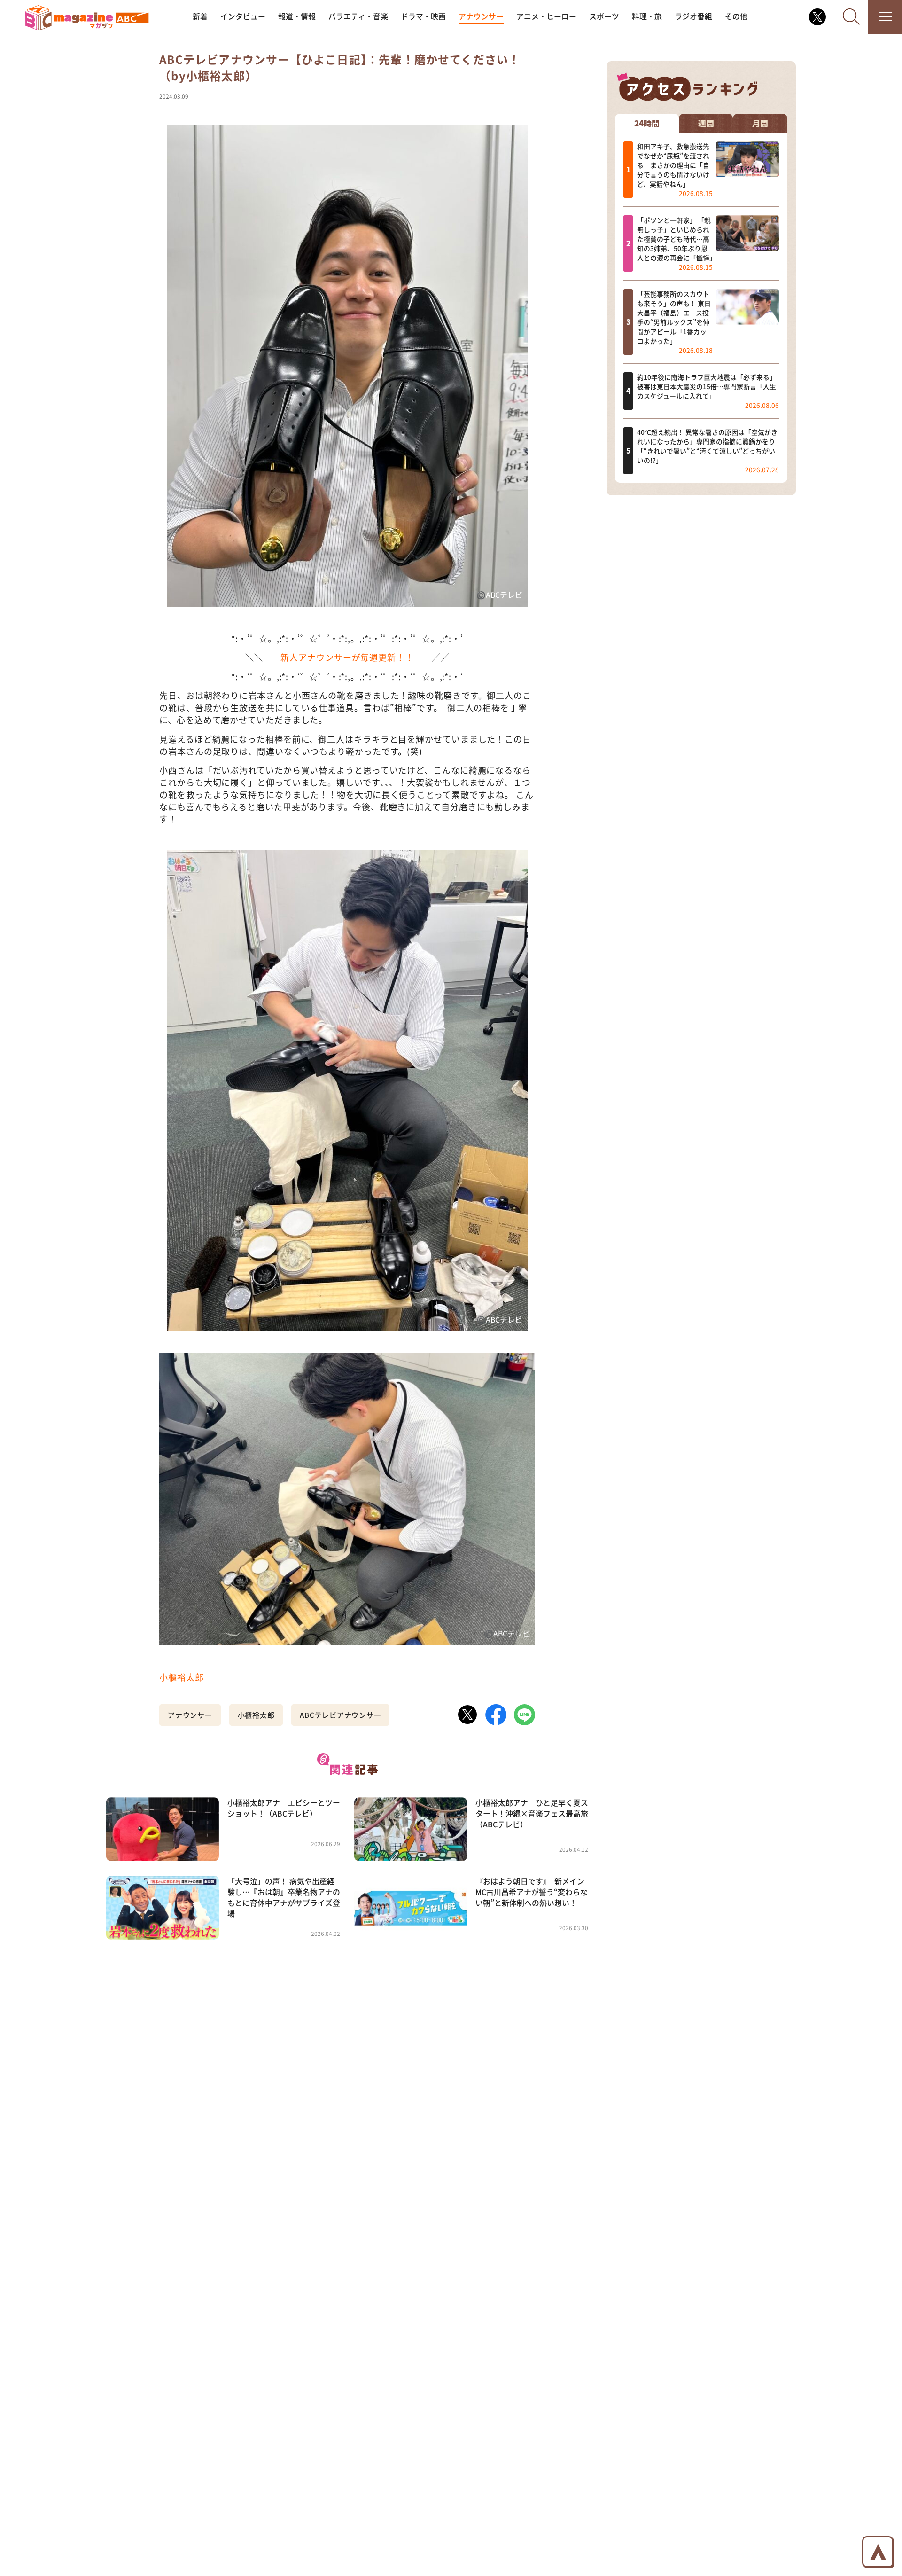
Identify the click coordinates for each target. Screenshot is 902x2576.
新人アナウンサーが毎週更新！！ (347, 657)
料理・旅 (647, 16)
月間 (760, 123)
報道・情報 (297, 16)
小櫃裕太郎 (182, 1677)
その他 (736, 16)
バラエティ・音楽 (358, 16)
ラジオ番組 (693, 16)
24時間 (647, 123)
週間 (706, 123)
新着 (200, 16)
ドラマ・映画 (423, 16)
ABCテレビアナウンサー (340, 1715)
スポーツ (604, 16)
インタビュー (243, 16)
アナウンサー (481, 16)
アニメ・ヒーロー (546, 16)
